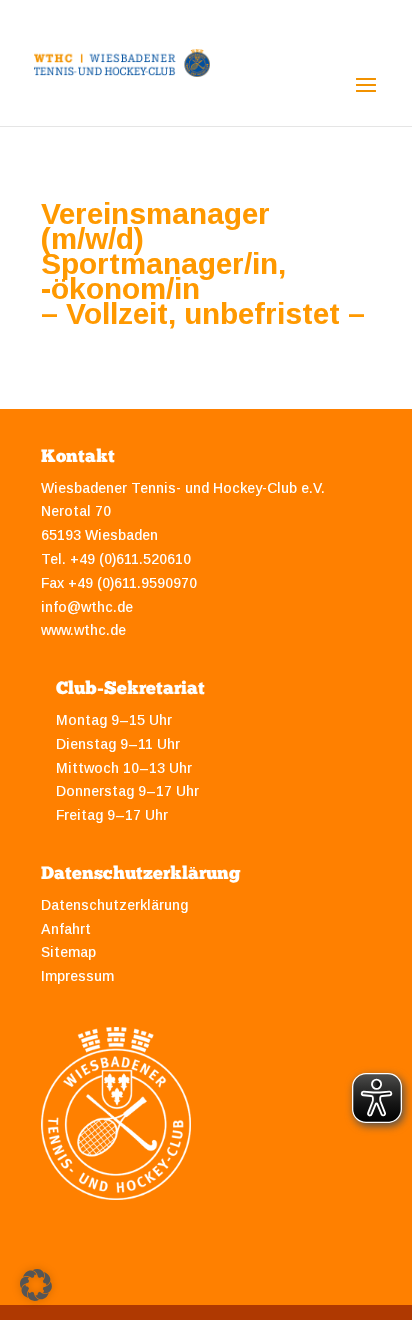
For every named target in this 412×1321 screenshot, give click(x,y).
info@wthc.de (87, 607)
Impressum (77, 976)
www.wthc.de (83, 630)
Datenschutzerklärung (114, 905)
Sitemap (68, 952)
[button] (36, 1285)
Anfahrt (66, 929)
